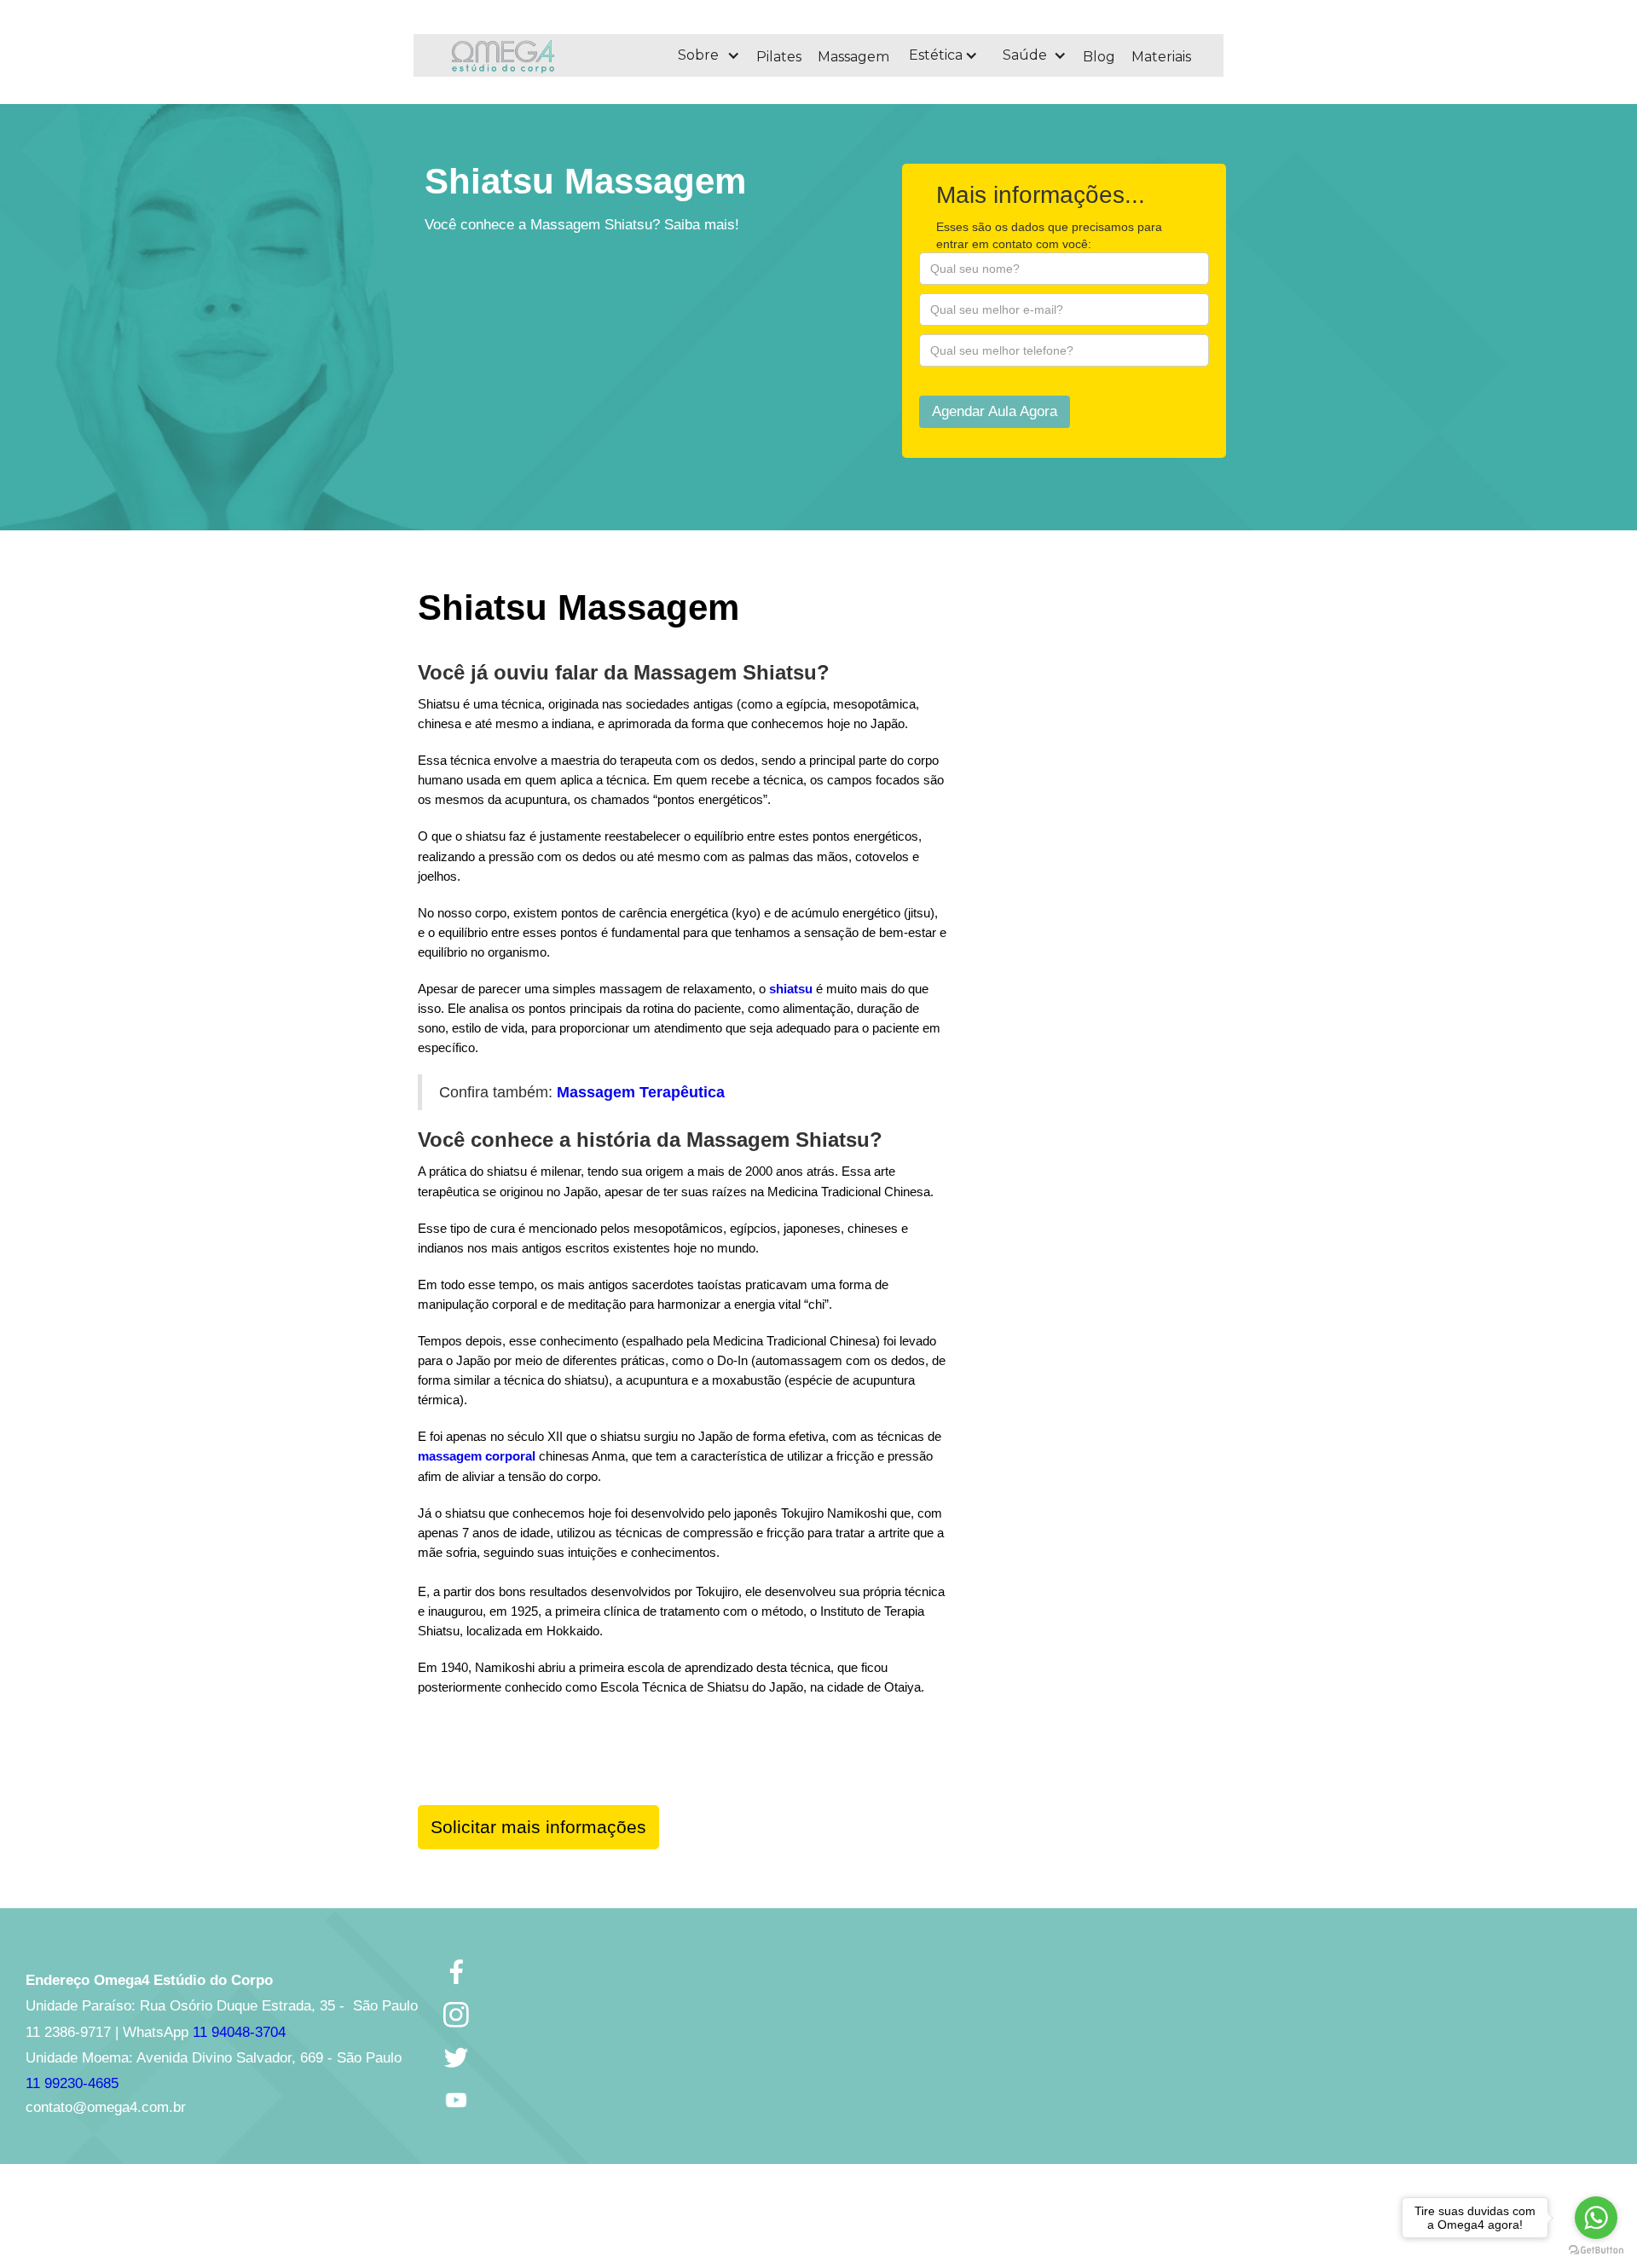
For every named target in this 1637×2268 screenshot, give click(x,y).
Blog (1099, 57)
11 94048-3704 (239, 2032)
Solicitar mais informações (538, 1827)
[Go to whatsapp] (1596, 2218)
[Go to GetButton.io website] (1596, 2251)
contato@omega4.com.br (106, 2107)
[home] (549, 55)
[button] (708, 55)
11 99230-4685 (72, 2083)
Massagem (853, 57)
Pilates (779, 57)
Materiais (1161, 57)
